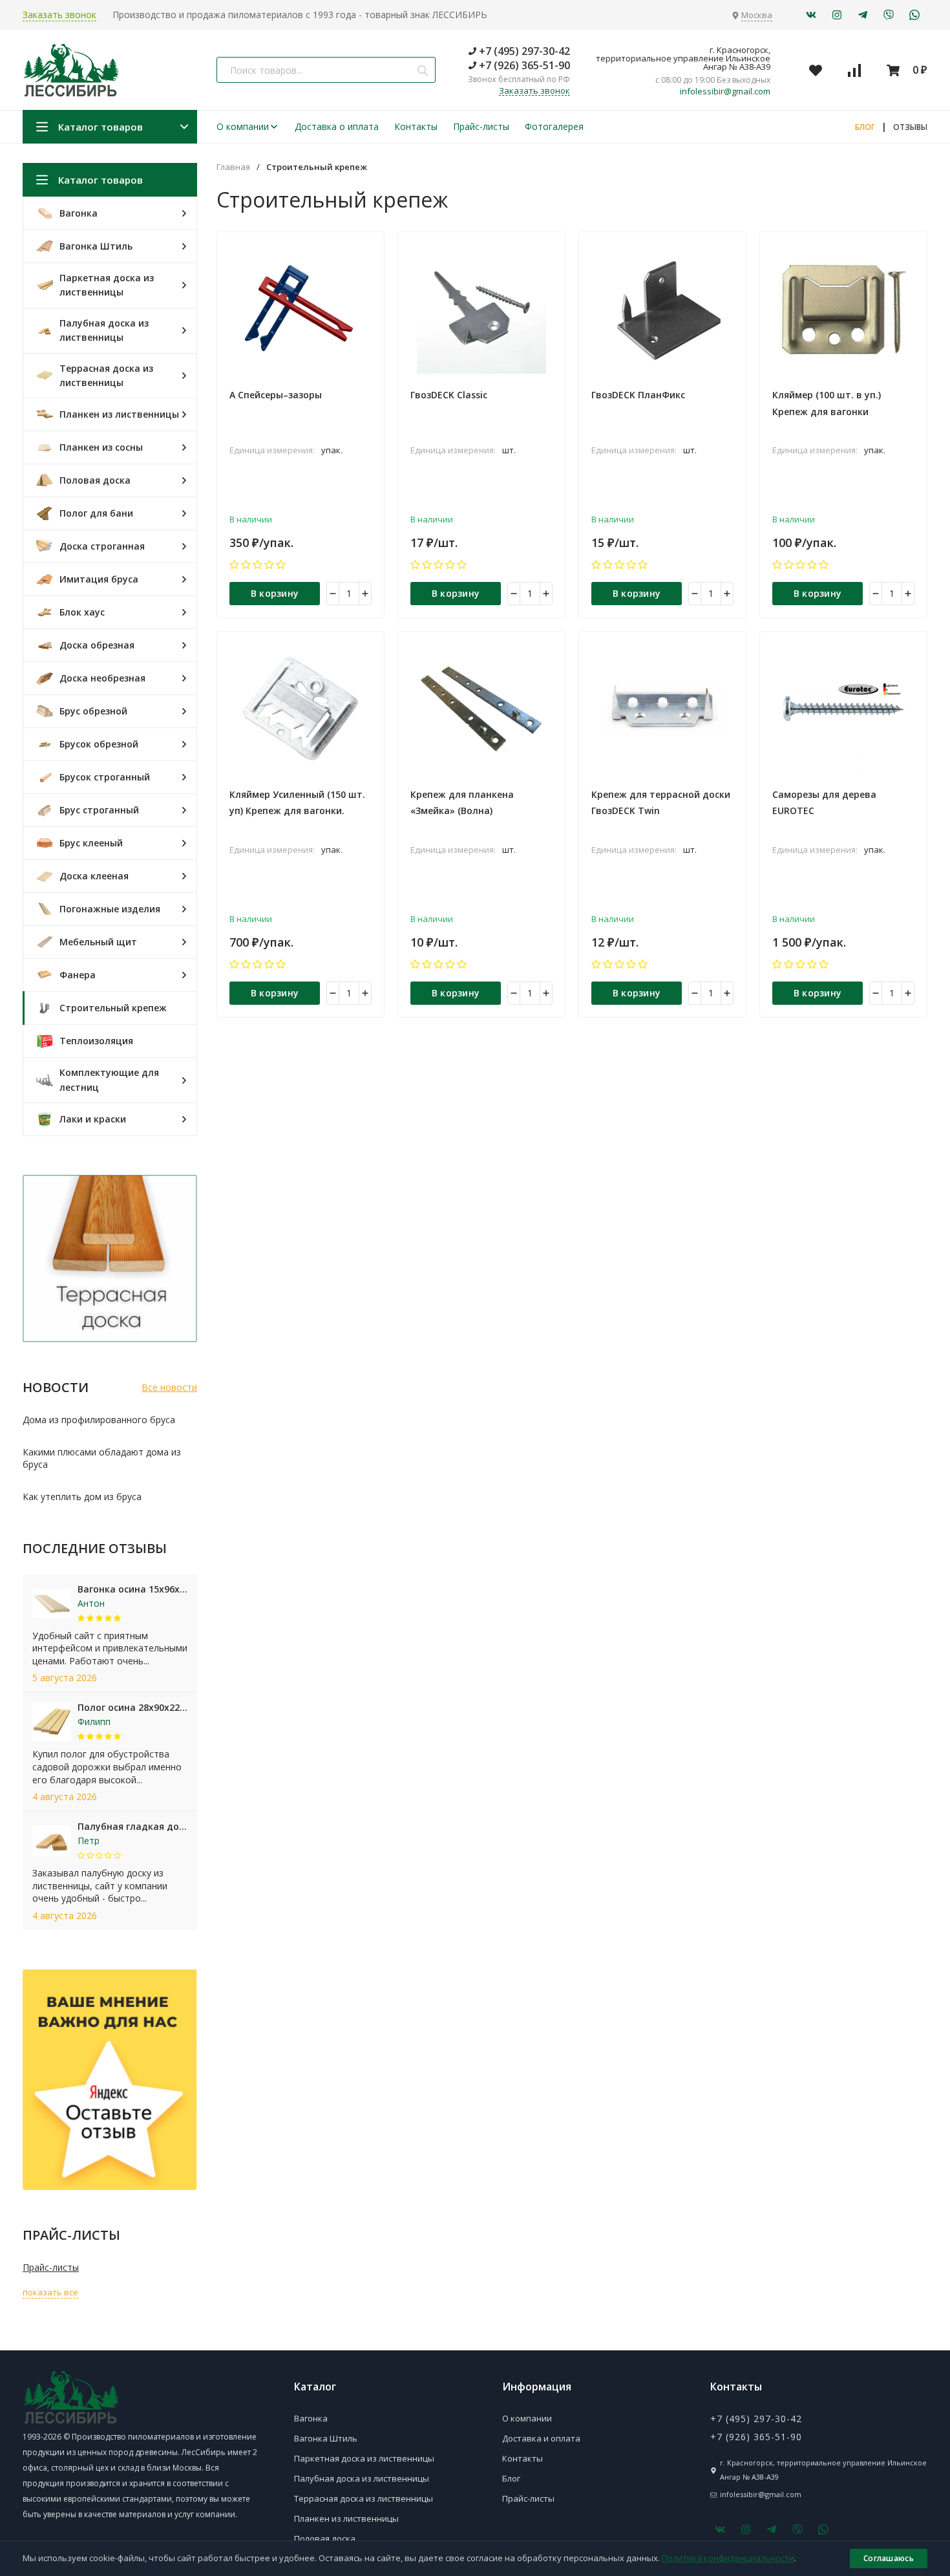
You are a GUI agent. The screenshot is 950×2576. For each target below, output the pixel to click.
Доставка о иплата (337, 126)
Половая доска (325, 2538)
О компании (243, 126)
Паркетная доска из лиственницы (364, 2458)
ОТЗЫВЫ (910, 127)
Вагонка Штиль (326, 2438)
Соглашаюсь (889, 2558)
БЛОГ (865, 127)
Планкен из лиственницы (346, 2518)
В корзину (275, 593)
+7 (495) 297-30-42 (523, 51)
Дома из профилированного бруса (99, 1420)
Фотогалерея (554, 126)
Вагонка (311, 2418)
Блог (511, 2478)
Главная (233, 167)
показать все (50, 2292)
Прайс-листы (481, 126)
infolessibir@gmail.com (725, 91)
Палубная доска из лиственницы (362, 2478)
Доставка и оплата (541, 2438)
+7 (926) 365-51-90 (523, 65)
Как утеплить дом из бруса (82, 1497)
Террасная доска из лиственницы (364, 2498)
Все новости (169, 1387)
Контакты (416, 126)
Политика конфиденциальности (728, 2558)
